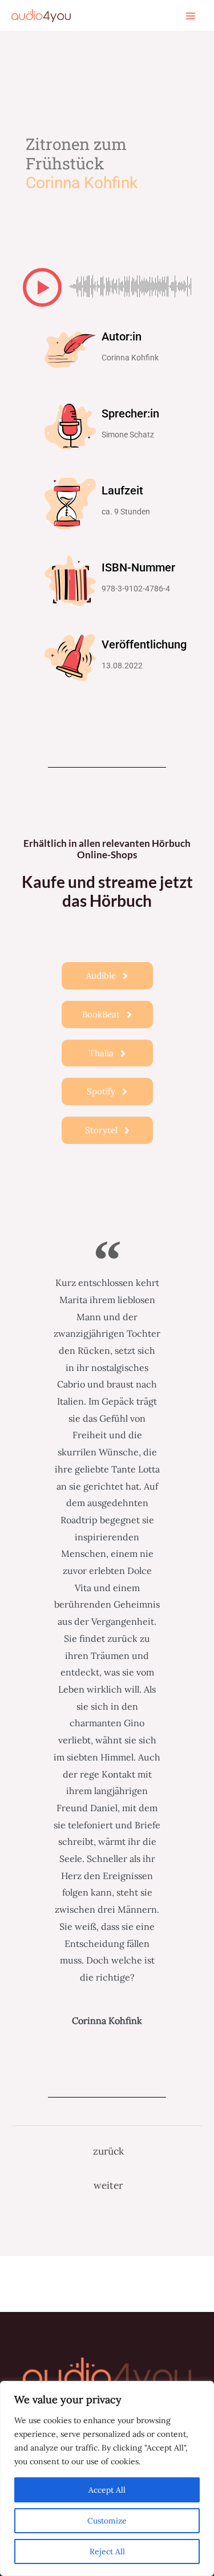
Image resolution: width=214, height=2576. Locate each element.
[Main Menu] (191, 15)
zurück (108, 2151)
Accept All (107, 2490)
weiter (108, 2185)
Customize (107, 2521)
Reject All (107, 2551)
